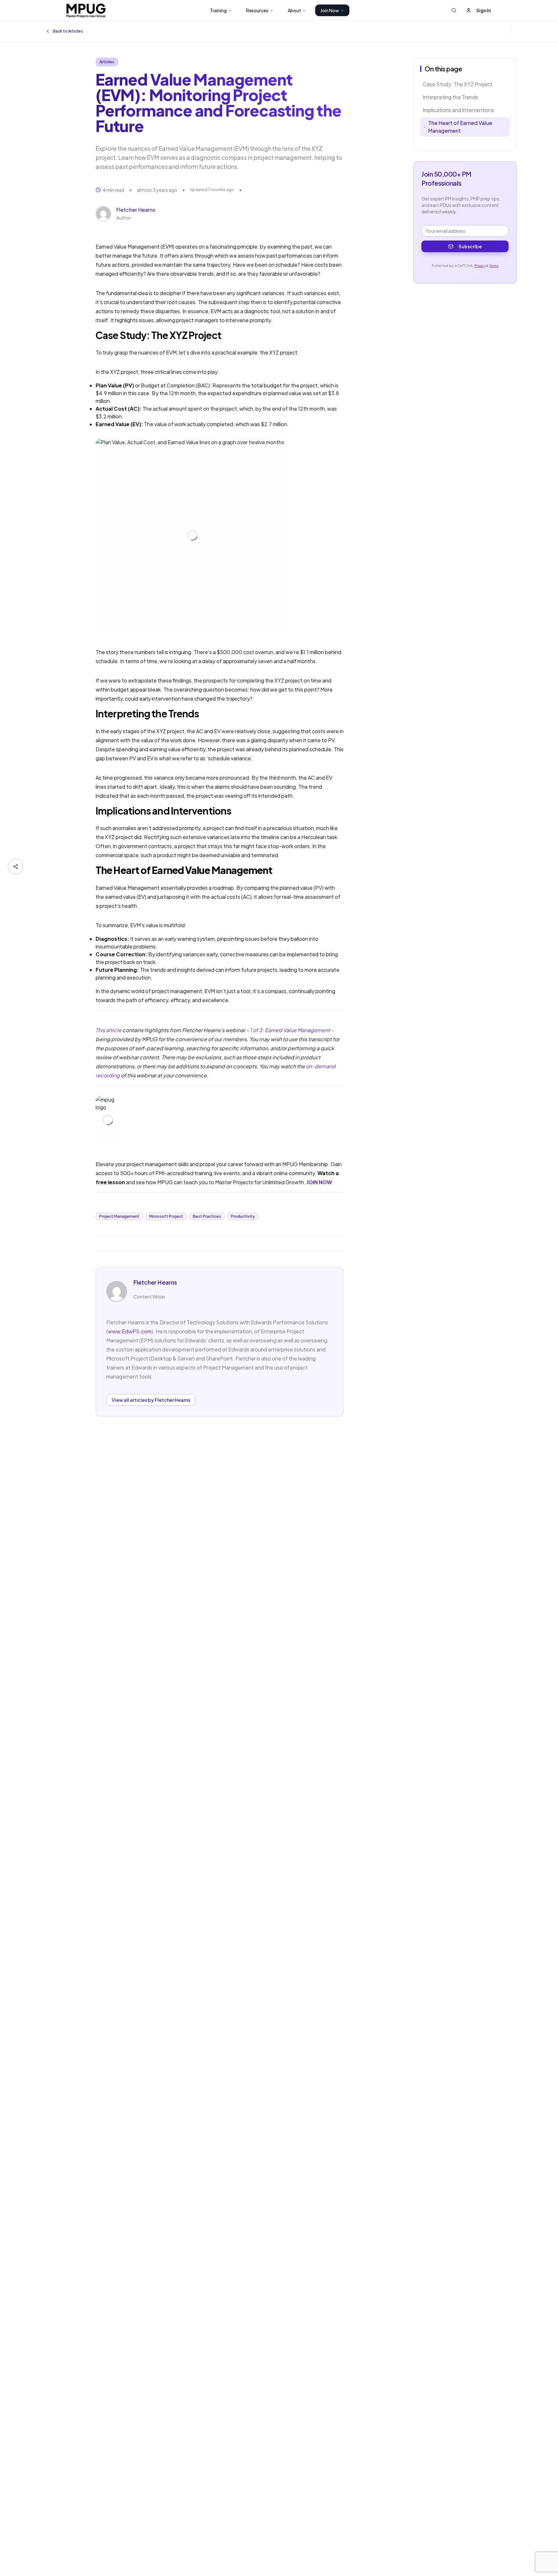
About (294, 10)
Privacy (480, 266)
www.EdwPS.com (130, 1331)
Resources (257, 10)
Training (218, 10)
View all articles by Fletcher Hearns (151, 1400)
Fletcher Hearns (136, 210)
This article (108, 1030)
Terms (494, 266)
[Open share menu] (15, 867)
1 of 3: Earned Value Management (290, 1030)
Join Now (330, 10)
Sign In (484, 10)
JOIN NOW (319, 1182)
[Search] (454, 10)
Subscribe (470, 246)
